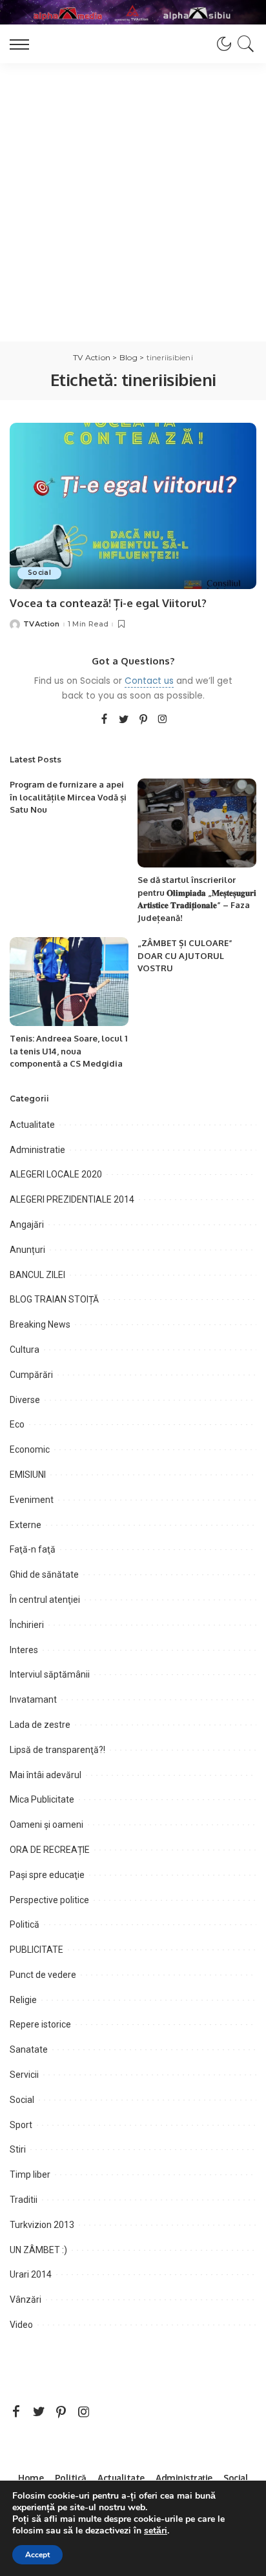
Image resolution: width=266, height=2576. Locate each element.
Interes (24, 1650)
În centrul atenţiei (45, 1600)
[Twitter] (124, 720)
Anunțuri (27, 1250)
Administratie (37, 1150)
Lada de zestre (40, 1725)
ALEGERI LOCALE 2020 (56, 1174)
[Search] (244, 44)
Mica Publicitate (42, 1799)
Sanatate (29, 2049)
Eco (17, 1424)
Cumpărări (31, 1375)
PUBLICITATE (36, 1950)
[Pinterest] (143, 720)
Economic (30, 1449)
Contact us (149, 681)
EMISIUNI (28, 1475)
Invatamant (33, 1700)
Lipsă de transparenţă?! (57, 1750)
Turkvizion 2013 (42, 2225)
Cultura (25, 1350)
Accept (37, 2555)
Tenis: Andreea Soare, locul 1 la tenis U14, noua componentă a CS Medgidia (68, 1051)
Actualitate (32, 1125)
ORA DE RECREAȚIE (50, 1850)
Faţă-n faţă (33, 1549)
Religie (23, 2000)
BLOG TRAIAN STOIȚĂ (54, 1299)
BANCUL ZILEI (37, 1275)
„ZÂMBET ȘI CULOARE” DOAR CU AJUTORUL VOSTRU (185, 955)
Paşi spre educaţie (47, 1875)
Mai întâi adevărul (46, 1775)
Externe (26, 1525)
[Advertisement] (133, 202)
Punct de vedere (43, 1975)
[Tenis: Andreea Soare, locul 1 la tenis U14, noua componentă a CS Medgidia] (69, 982)
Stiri (18, 2149)
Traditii (24, 2200)
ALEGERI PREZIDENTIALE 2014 (72, 1199)
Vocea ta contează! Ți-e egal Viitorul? (108, 603)
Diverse (25, 1400)
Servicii (24, 2075)
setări (156, 2531)
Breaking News (40, 1324)
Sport (21, 2125)
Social (39, 573)
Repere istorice (40, 2024)
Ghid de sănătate (44, 1574)
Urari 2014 (31, 2274)
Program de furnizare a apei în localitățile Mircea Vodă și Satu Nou (68, 797)
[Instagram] (163, 720)
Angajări (27, 1225)
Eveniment (32, 1500)
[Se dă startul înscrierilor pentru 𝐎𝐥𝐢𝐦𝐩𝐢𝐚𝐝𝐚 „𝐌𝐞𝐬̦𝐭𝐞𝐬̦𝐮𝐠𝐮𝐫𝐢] (197, 823)
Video (21, 2325)
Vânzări (26, 2300)
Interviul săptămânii (50, 1674)
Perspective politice (49, 1900)
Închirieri (27, 1625)
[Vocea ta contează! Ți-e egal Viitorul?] (133, 506)
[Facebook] (104, 720)
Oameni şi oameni (46, 1825)
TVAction (42, 624)
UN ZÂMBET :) (38, 2250)
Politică (25, 1924)
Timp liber (30, 2174)
